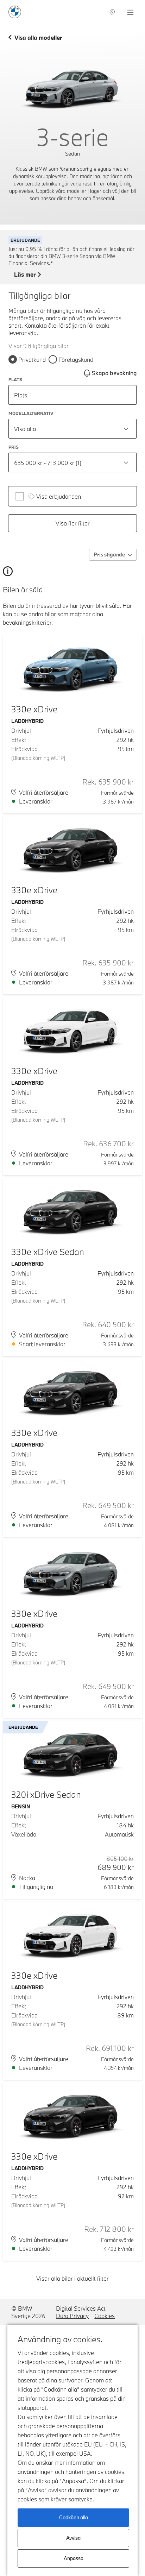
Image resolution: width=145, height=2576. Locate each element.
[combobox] (72, 429)
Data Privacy (72, 2316)
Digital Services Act (81, 2308)
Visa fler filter (73, 523)
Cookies (105, 2316)
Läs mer (25, 275)
